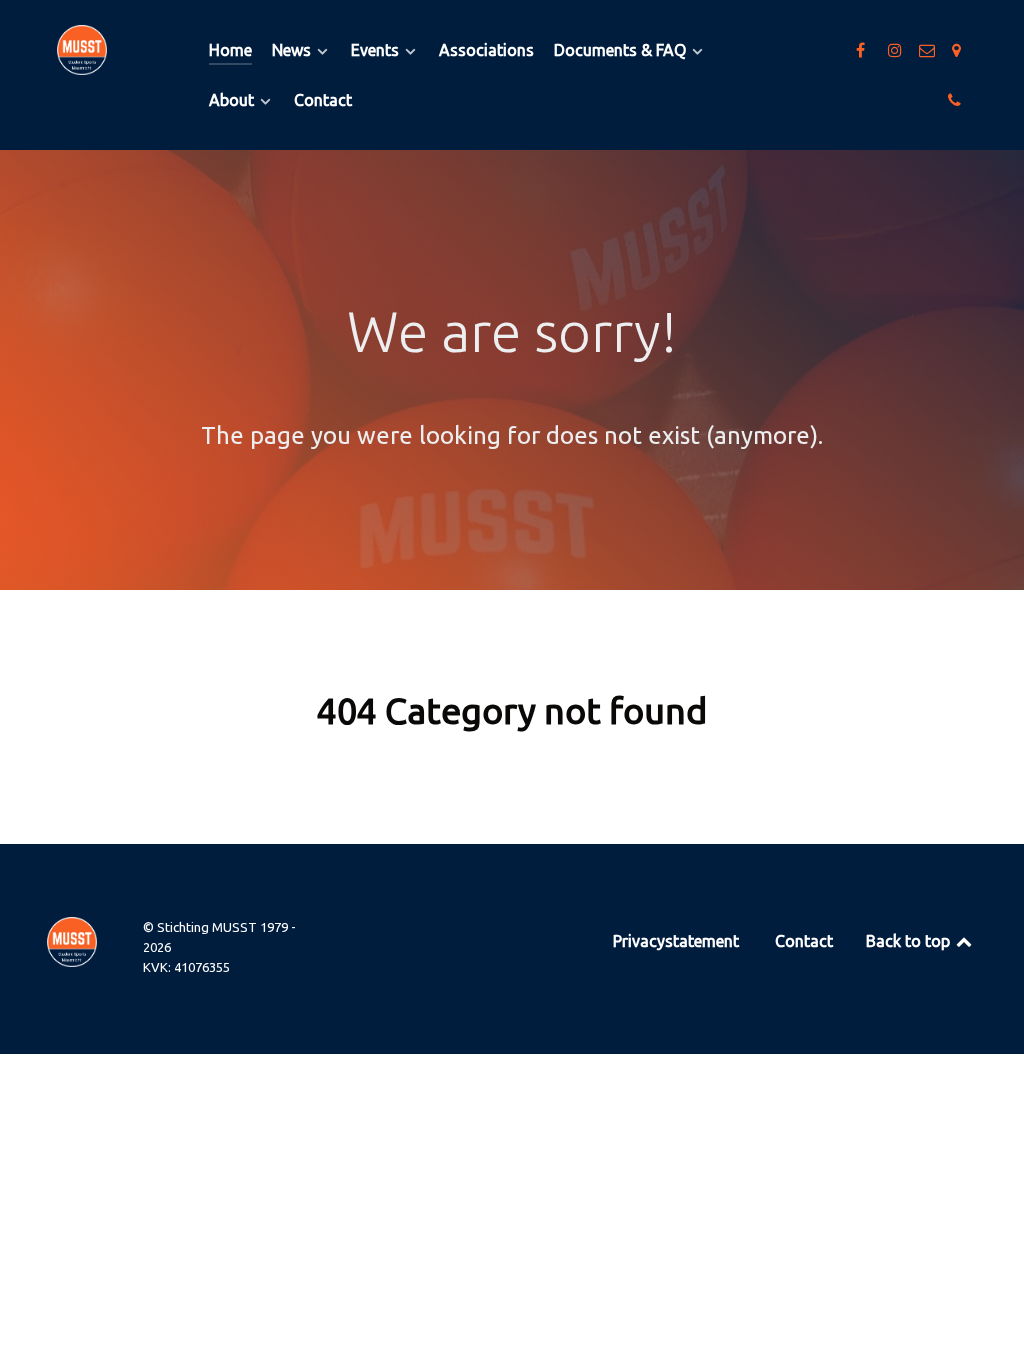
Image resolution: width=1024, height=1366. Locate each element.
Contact (804, 941)
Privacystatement (676, 941)
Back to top (910, 941)
